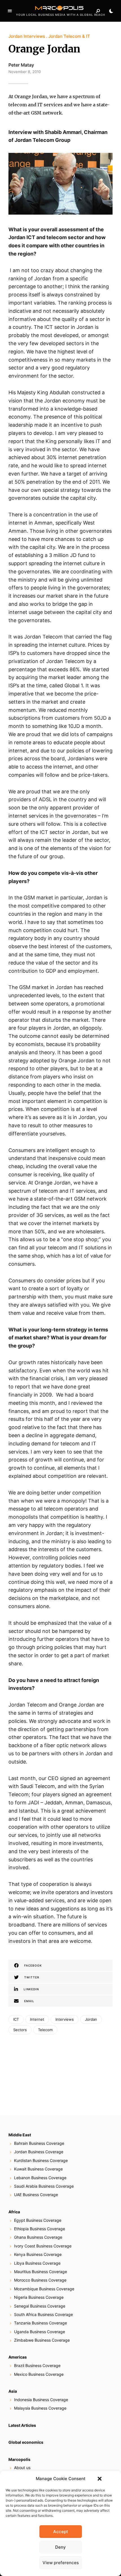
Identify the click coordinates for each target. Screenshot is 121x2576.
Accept (61, 2532)
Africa (14, 2212)
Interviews (65, 2019)
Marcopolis (19, 2459)
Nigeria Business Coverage (39, 2297)
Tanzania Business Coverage (41, 2323)
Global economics (26, 2442)
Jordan (91, 2019)
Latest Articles (22, 2425)
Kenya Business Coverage (38, 2254)
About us (22, 2468)
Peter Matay (21, 65)
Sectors (20, 2030)
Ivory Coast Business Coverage (43, 2246)
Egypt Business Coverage (38, 2220)
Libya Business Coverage (37, 2263)
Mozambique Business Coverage (44, 2289)
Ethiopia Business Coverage (40, 2229)
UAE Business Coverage (36, 2195)
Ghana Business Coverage (38, 2237)
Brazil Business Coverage (37, 2365)
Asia (13, 2391)
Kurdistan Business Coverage (41, 2160)
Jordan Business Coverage (39, 2152)
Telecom (45, 2030)
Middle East (20, 2135)
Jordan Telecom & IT (69, 36)
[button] (100, 2479)
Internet (37, 2019)
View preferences (61, 2563)
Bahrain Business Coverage (39, 2143)
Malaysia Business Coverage (40, 2408)
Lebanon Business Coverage (40, 2178)
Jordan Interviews (27, 36)
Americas (18, 2357)
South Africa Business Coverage (43, 2314)
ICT (16, 2019)
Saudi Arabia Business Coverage (44, 2186)
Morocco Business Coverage (40, 2280)
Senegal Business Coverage (40, 2306)
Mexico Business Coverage (39, 2374)
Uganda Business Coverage (40, 2332)
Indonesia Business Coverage (41, 2400)
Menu (10, 11)
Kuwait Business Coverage (38, 2169)
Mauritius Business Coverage (41, 2272)
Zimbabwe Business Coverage (42, 2340)
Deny (60, 2547)
